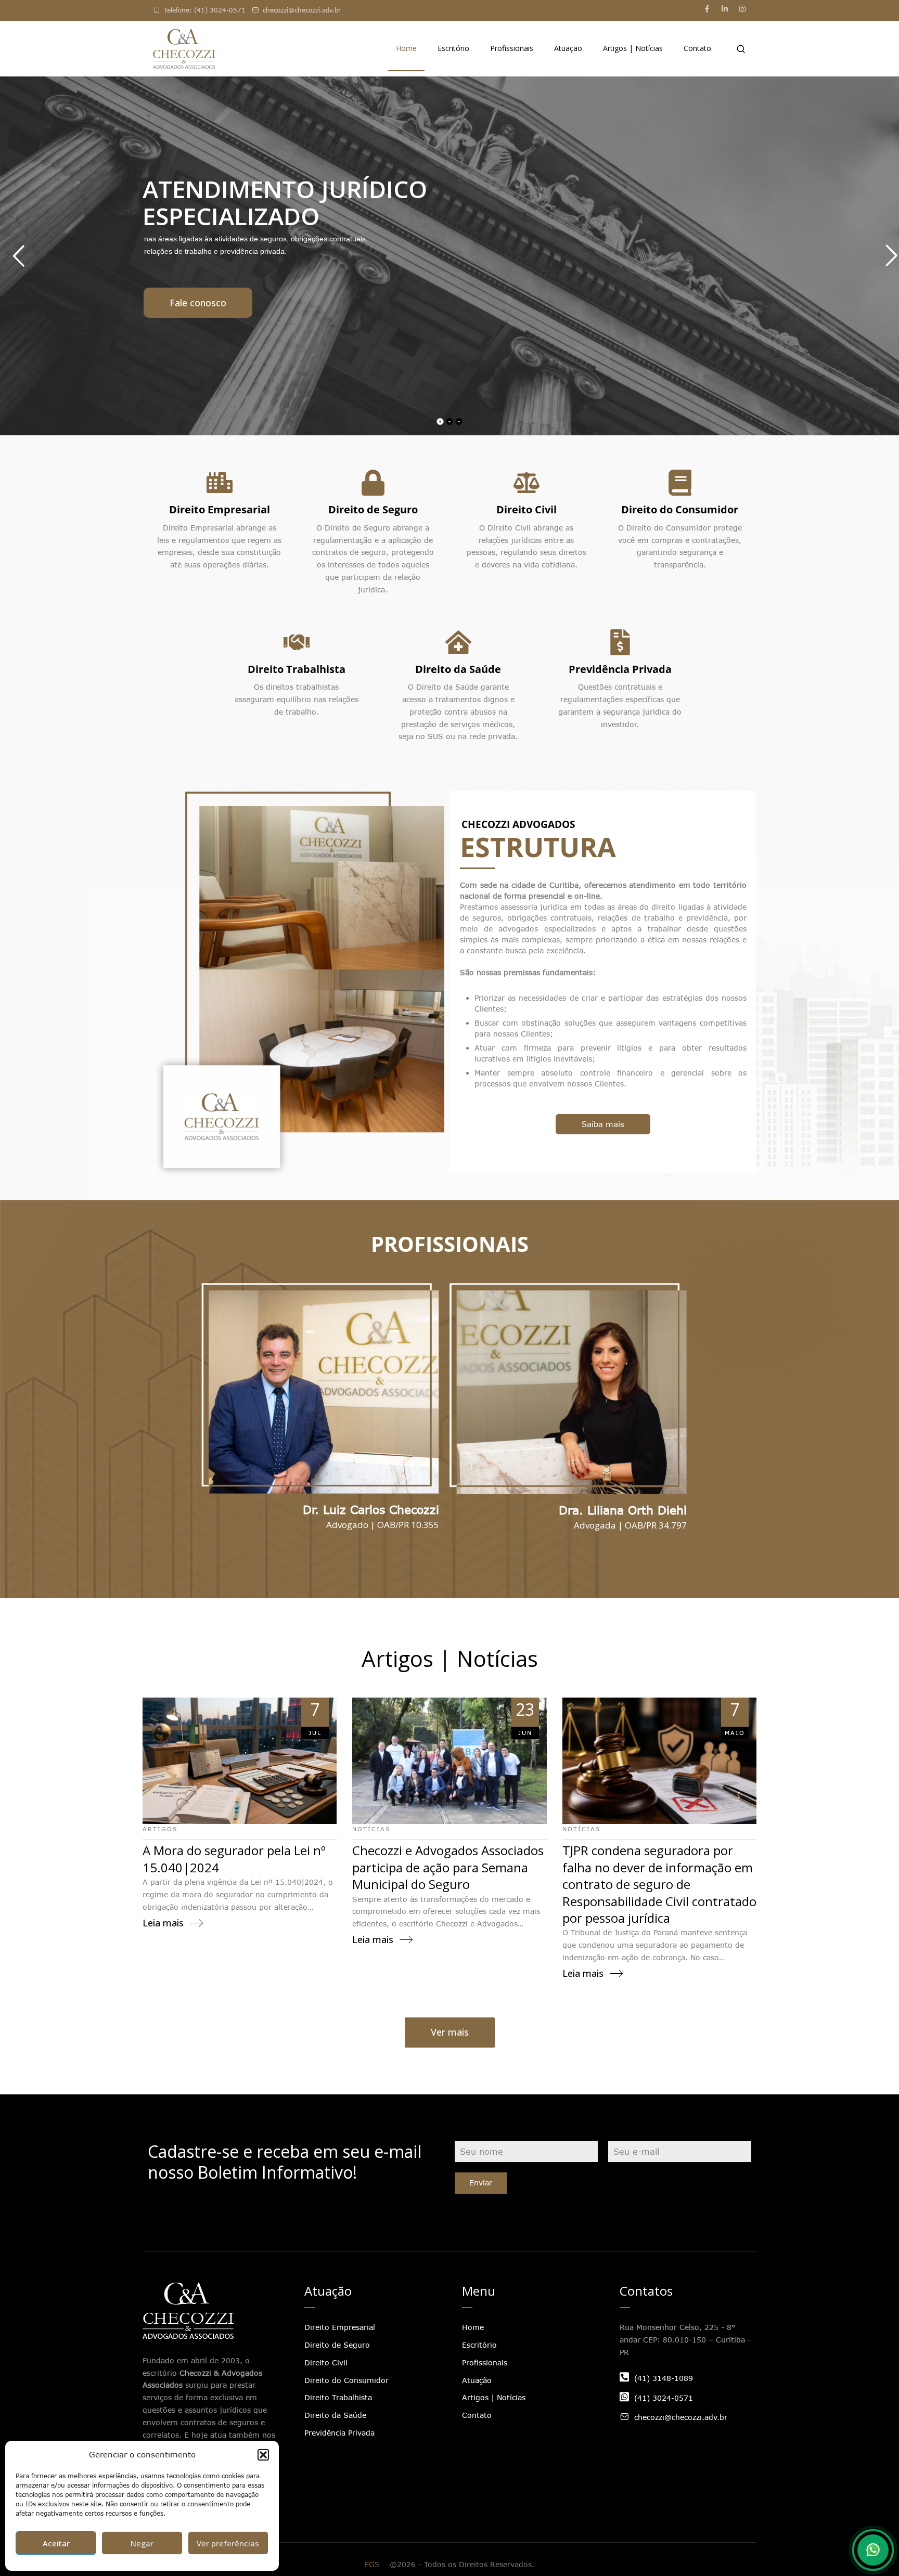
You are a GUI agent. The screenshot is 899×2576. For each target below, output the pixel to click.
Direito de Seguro (373, 509)
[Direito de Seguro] (373, 483)
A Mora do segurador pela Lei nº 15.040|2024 (234, 1859)
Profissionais (512, 48)
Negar (142, 2543)
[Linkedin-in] (725, 9)
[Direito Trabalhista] (297, 642)
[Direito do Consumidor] (680, 483)
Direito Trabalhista (297, 669)
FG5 (372, 2564)
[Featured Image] (240, 1761)
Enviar (481, 2183)
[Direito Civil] (526, 483)
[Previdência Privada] (620, 642)
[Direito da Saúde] (458, 642)
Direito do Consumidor (680, 509)
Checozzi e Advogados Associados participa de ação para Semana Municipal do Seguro (448, 1867)
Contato (697, 48)
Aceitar (56, 2543)
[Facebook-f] (707, 9)
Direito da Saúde (458, 669)
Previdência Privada (620, 669)
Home (406, 48)
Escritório (453, 48)
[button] (263, 2455)
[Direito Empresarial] (220, 483)
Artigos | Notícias (633, 48)
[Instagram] (742, 9)
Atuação (568, 48)
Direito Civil (526, 509)
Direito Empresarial (220, 509)
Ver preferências (228, 2543)
